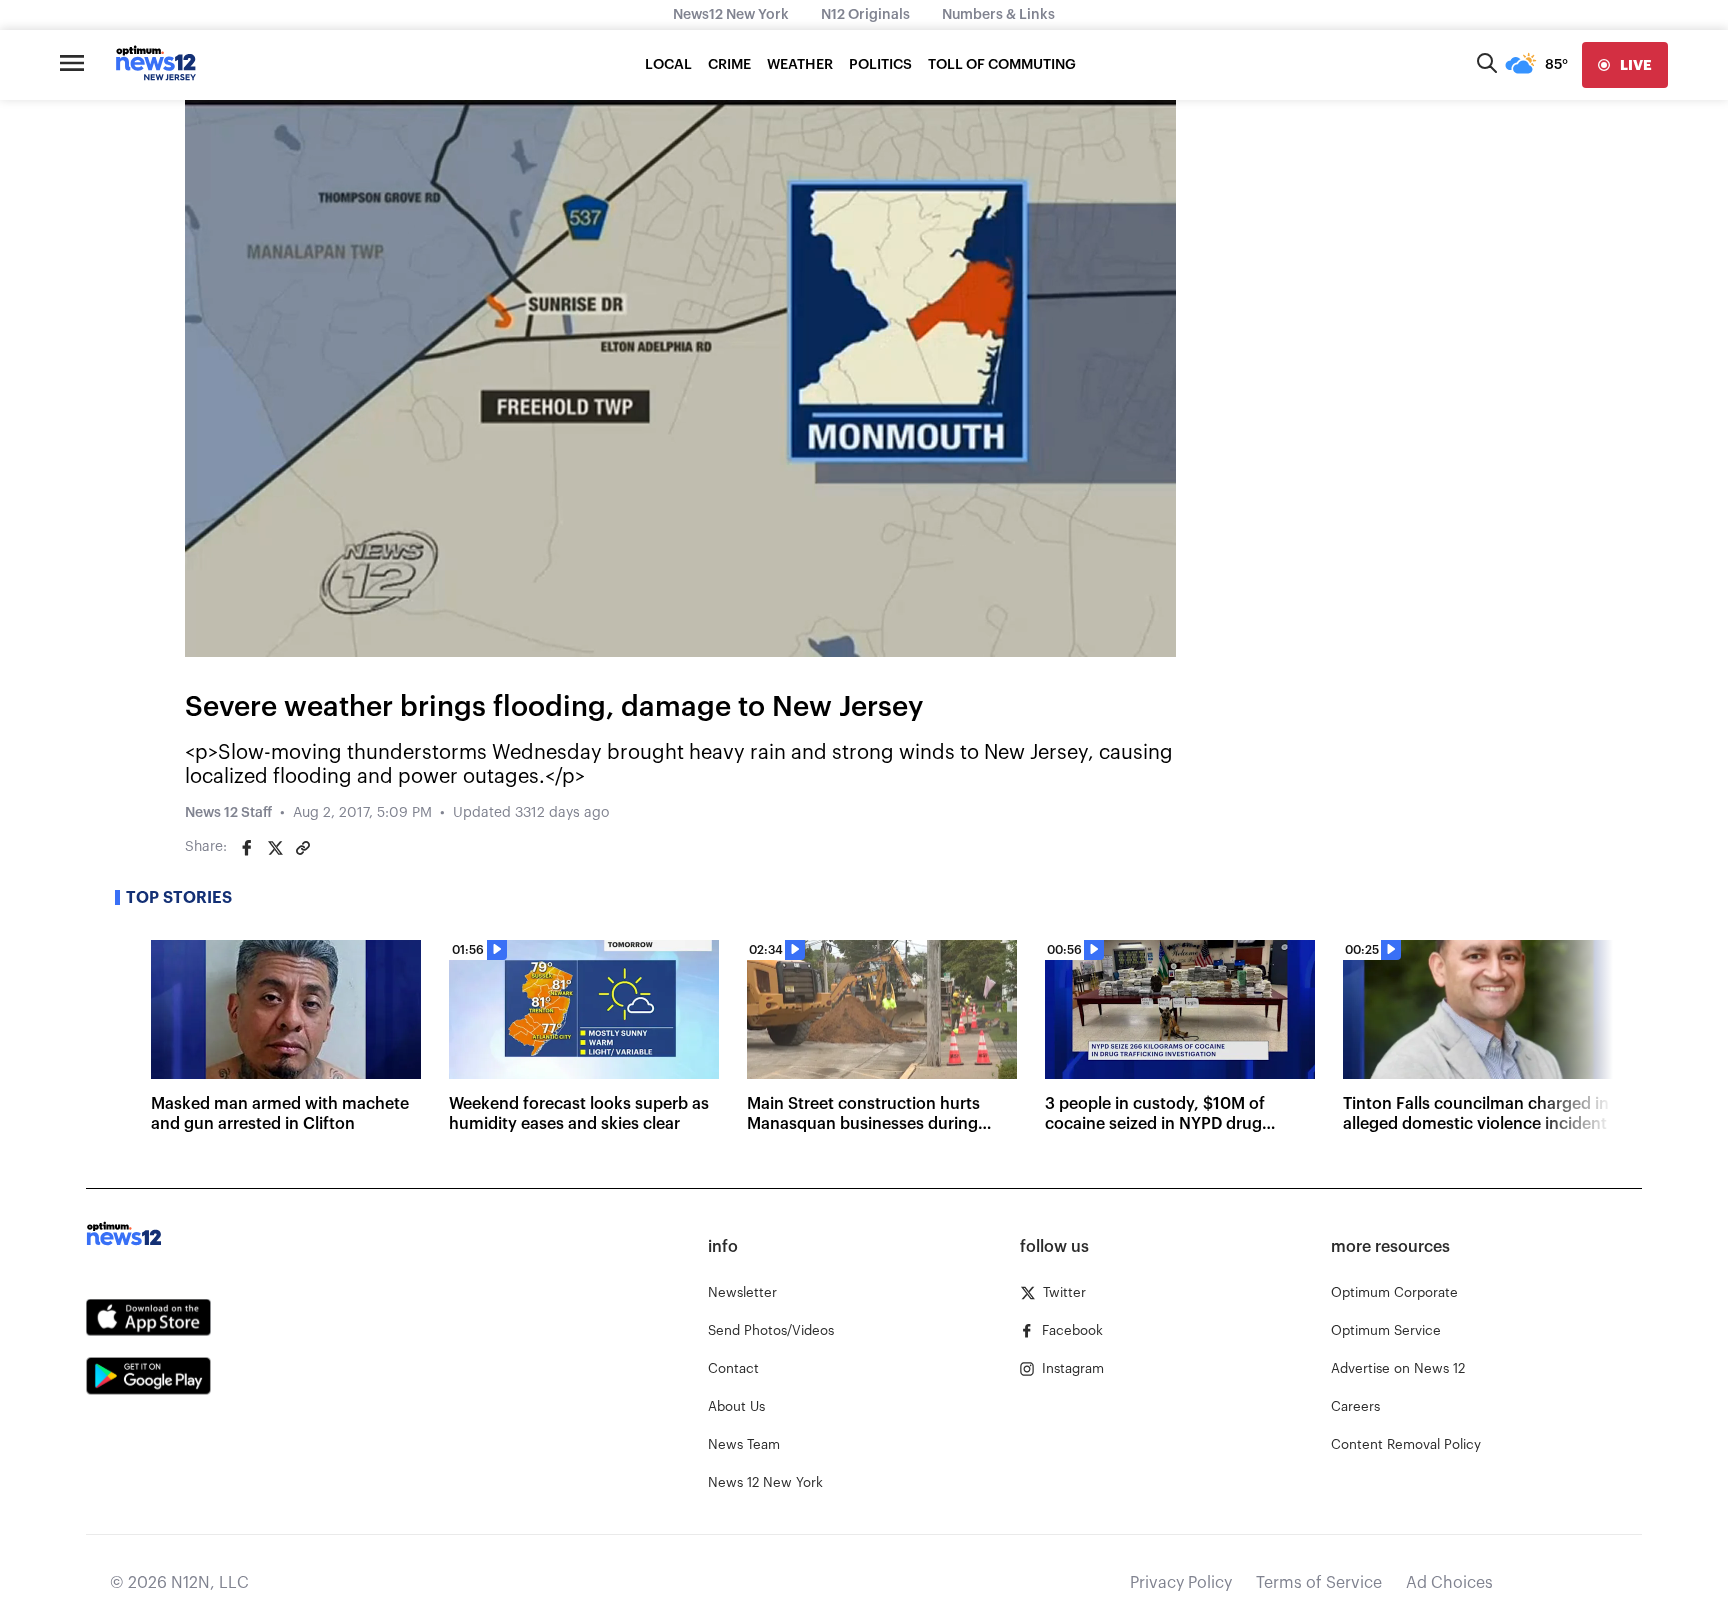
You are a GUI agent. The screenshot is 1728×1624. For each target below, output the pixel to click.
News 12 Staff (228, 813)
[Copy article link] (303, 848)
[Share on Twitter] (275, 848)
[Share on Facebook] (247, 848)
